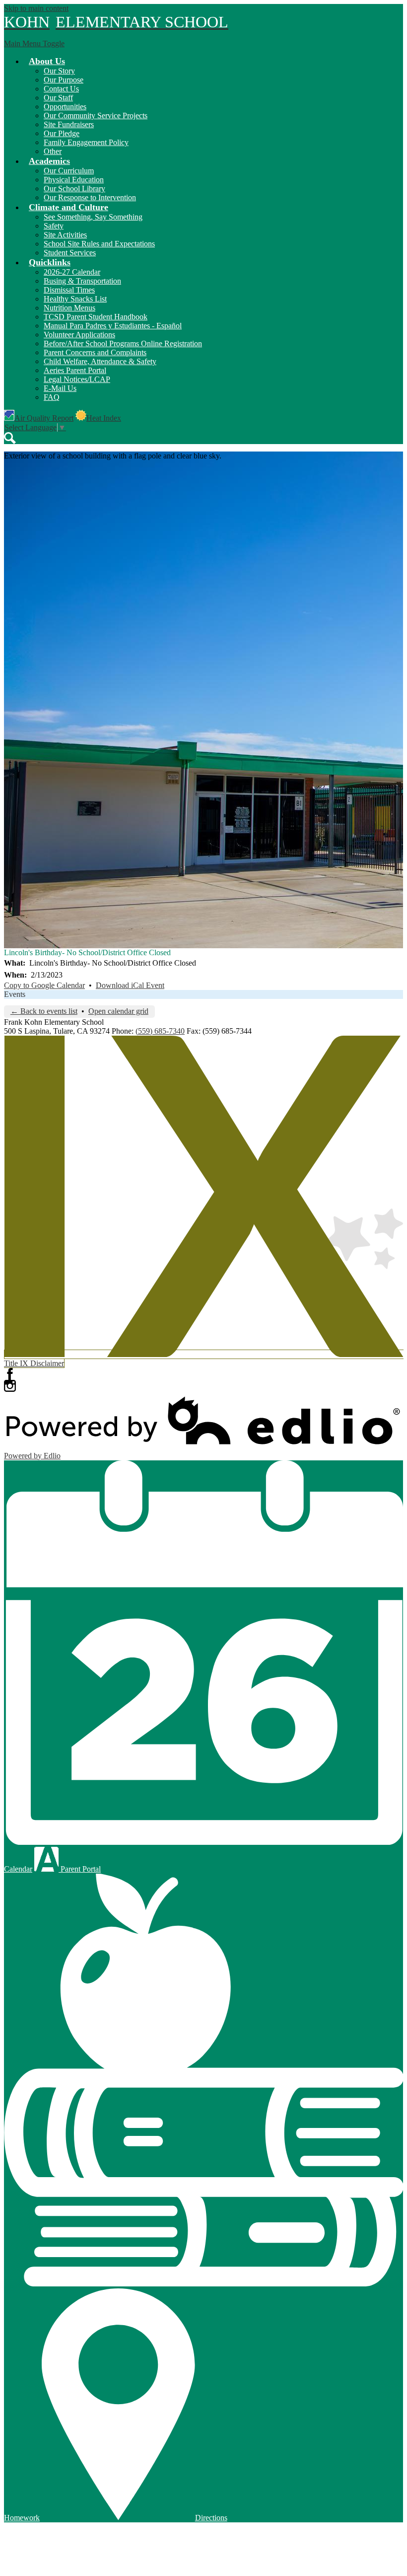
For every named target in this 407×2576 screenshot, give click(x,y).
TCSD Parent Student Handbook (96, 317)
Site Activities (65, 235)
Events (15, 994)
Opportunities (65, 107)
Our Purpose (64, 80)
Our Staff (58, 98)
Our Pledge (62, 133)
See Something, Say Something (93, 217)
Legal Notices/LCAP (77, 379)
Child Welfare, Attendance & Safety (100, 361)
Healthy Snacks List (75, 299)
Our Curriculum (69, 171)
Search (10, 438)
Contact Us (61, 89)
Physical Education (74, 180)
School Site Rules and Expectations (99, 244)
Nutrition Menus (69, 308)
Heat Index (104, 418)
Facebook (10, 1374)
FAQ (52, 397)
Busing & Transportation (82, 281)
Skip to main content (36, 8)
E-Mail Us (60, 388)
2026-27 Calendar (72, 272)
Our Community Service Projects (96, 115)
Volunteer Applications (79, 335)
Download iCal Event (130, 985)
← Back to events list (44, 1011)
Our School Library (74, 189)
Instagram (10, 1386)
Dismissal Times (69, 290)
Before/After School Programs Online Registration (123, 343)
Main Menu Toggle (34, 43)
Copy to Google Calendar (44, 985)
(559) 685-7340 (160, 1031)
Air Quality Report (44, 418)
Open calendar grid (118, 1011)
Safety (54, 226)
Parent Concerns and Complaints (95, 352)
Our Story (59, 71)
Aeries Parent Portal (75, 370)
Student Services (70, 253)
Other (53, 151)
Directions (211, 2518)
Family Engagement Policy (86, 142)
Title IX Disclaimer (34, 1363)
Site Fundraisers (69, 124)
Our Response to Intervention (90, 197)
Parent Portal (80, 1869)
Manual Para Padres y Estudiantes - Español (113, 326)
